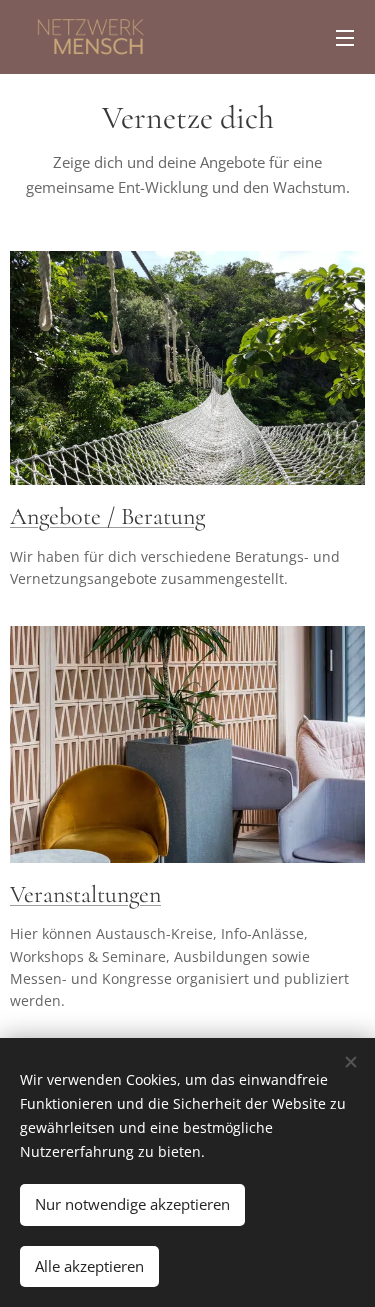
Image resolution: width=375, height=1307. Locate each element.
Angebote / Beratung (107, 516)
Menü (345, 37)
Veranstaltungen (85, 894)
